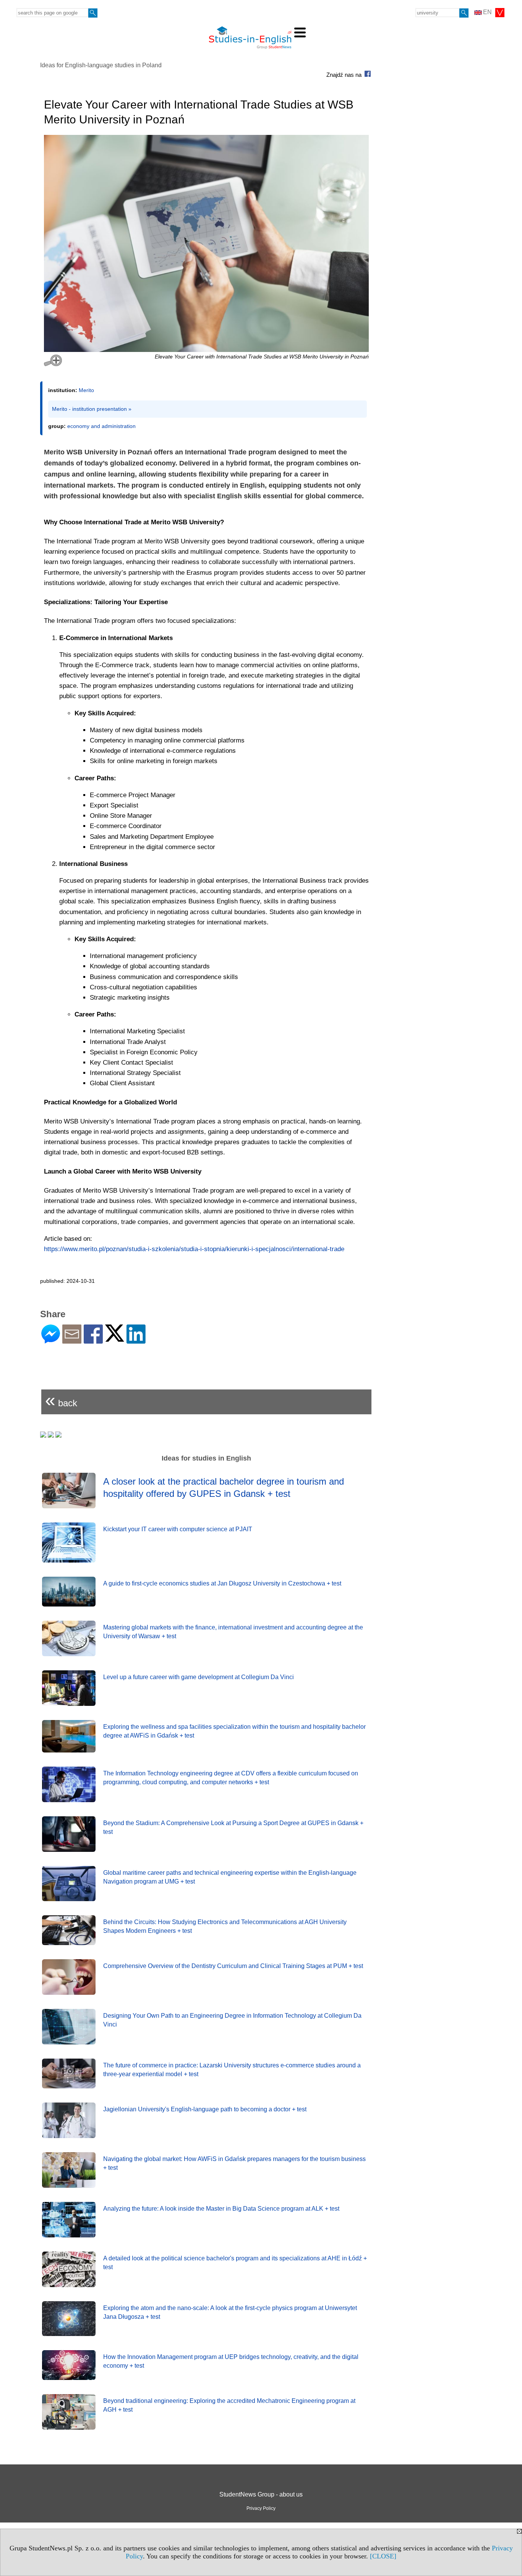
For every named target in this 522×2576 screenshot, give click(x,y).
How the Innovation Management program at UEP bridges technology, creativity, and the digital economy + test (231, 2361)
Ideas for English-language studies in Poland (101, 65)
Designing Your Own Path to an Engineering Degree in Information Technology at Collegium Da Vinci (232, 2020)
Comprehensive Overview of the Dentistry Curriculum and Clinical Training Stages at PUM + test (233, 1966)
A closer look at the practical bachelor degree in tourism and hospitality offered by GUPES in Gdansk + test (224, 1487)
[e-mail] (72, 1340)
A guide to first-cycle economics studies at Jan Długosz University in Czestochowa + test (222, 1583)
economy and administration (101, 426)
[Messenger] (51, 1340)
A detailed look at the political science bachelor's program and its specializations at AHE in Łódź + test (235, 2262)
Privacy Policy (261, 2508)
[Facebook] (93, 1340)
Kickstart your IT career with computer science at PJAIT (178, 1529)
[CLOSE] (383, 2556)
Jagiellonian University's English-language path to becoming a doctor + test (205, 2109)
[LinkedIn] (136, 1340)
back (61, 1400)
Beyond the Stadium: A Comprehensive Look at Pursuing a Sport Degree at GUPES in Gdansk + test (233, 1827)
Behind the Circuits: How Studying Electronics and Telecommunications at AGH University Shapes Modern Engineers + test (225, 1926)
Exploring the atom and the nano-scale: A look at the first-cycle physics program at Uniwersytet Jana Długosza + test (230, 2312)
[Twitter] (115, 1338)
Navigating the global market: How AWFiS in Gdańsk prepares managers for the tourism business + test (234, 2163)
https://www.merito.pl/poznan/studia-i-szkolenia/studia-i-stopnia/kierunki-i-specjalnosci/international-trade (194, 1249)
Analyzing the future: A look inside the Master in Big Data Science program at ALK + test (221, 2209)
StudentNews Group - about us (261, 2494)
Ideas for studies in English (206, 1458)
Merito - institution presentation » (92, 409)
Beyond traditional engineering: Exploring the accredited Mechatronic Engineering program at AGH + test (229, 2405)
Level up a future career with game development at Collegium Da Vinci (199, 1677)
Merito (86, 390)
